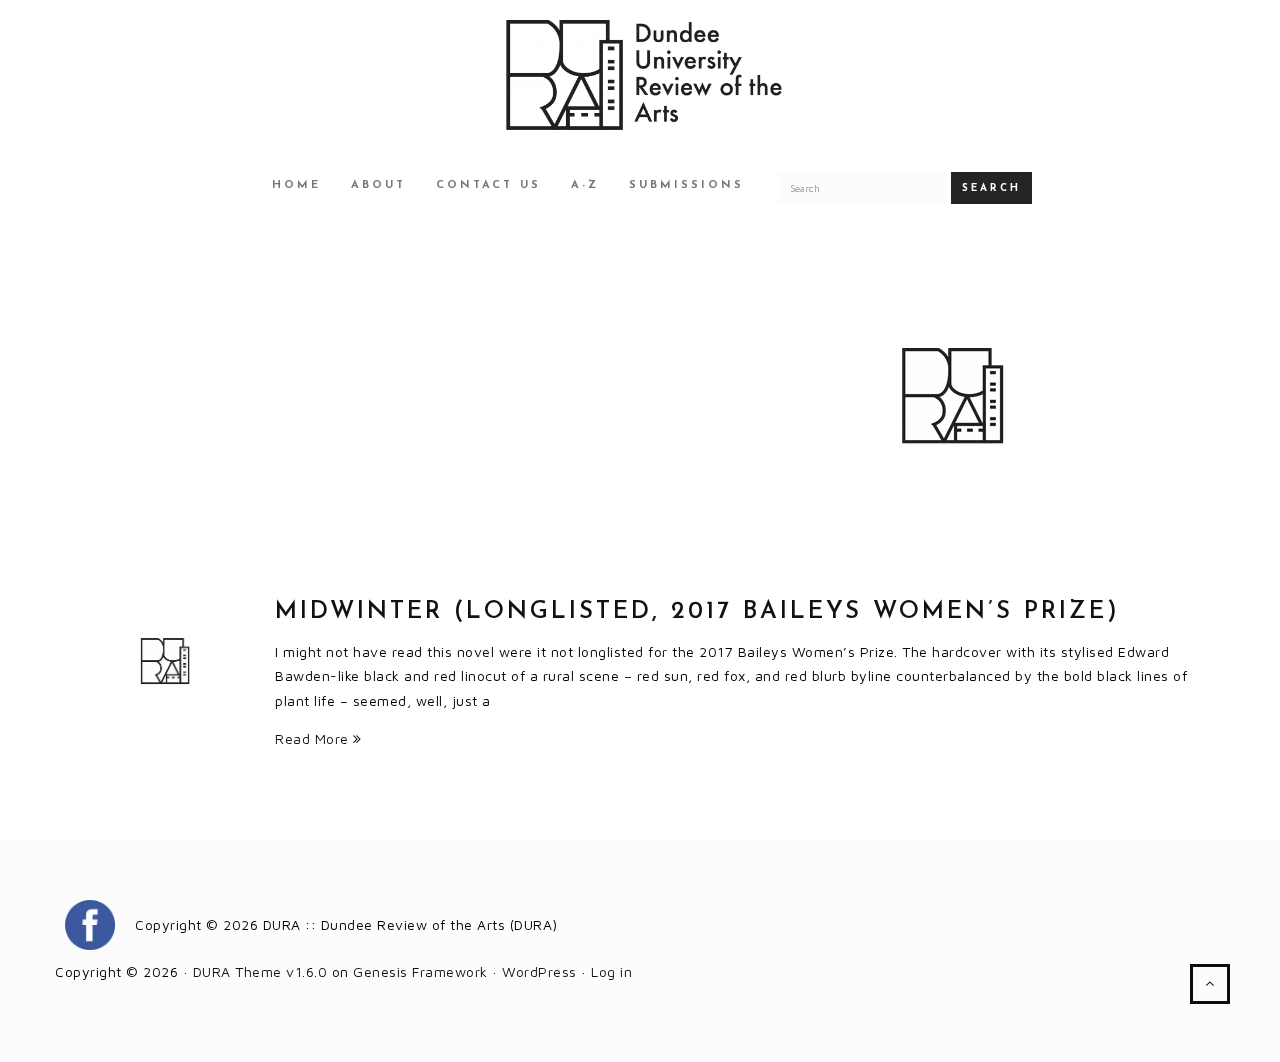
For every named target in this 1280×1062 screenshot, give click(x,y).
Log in (611, 971)
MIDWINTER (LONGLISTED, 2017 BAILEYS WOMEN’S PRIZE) (697, 612)
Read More (314, 738)
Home (296, 185)
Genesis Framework (420, 971)
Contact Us (488, 185)
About (378, 185)
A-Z (585, 185)
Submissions (686, 185)
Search (991, 188)
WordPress (539, 971)
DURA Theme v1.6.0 (260, 971)
